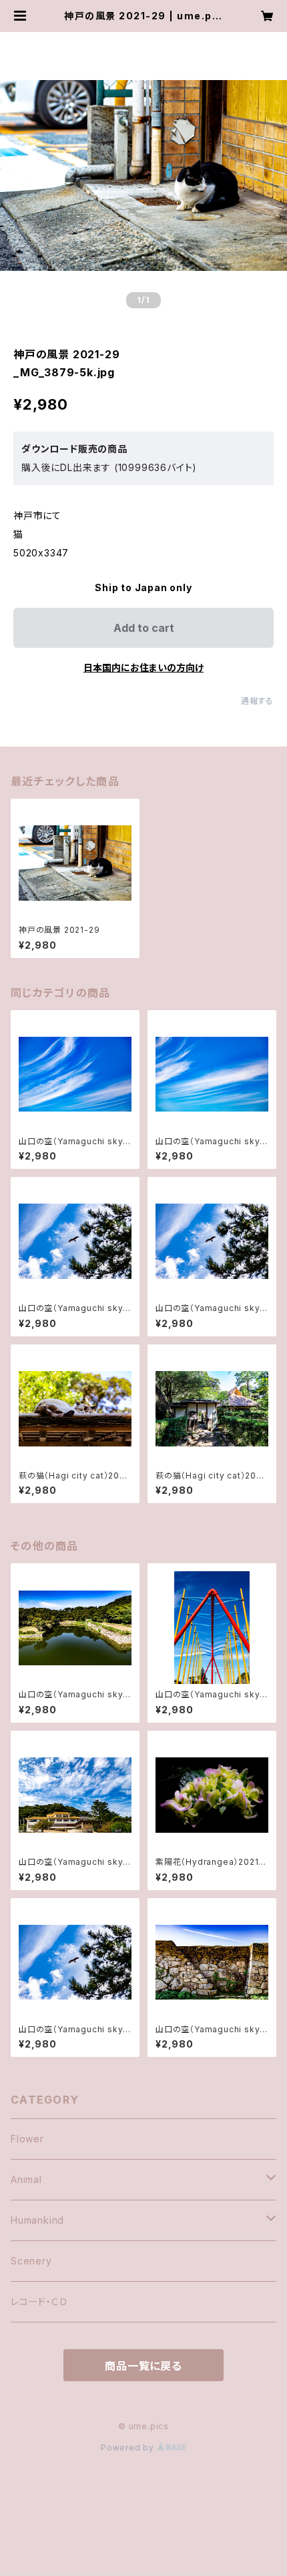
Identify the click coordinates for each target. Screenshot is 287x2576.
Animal (26, 2179)
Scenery (31, 2261)
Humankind (37, 2220)
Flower (27, 2139)
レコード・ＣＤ (39, 2301)
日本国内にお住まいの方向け (143, 668)
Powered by (129, 2448)
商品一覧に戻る (143, 2366)
